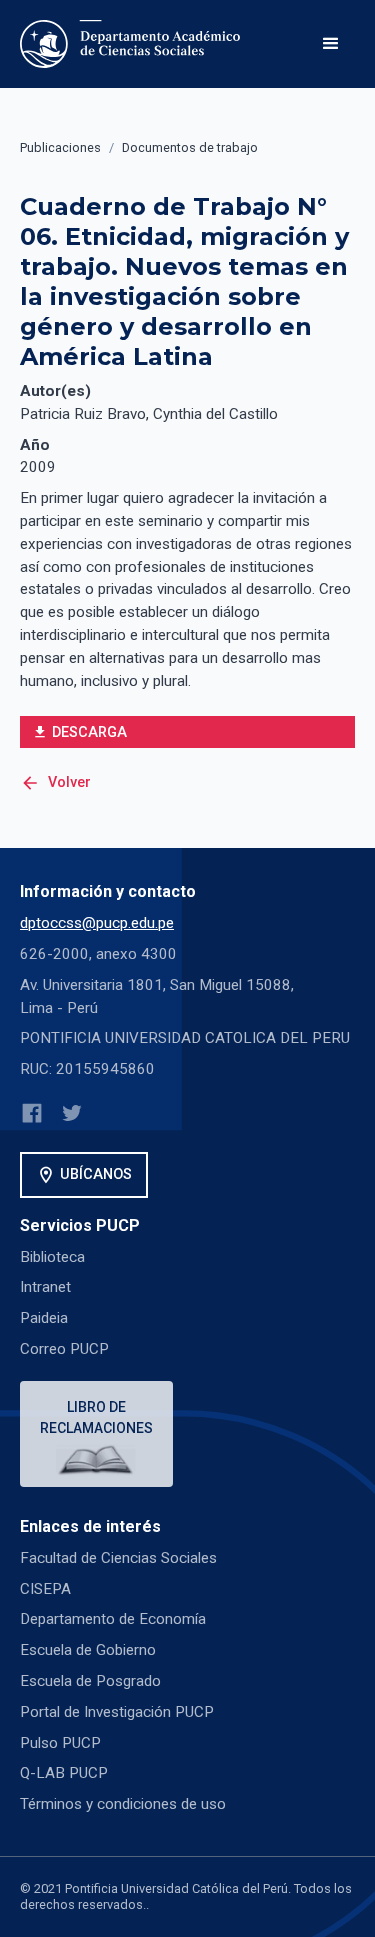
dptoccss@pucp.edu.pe (97, 923)
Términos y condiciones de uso (123, 1804)
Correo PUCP (64, 1349)
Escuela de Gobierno (88, 1650)
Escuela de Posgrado (90, 1681)
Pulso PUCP (60, 1743)
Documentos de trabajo (190, 147)
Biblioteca (52, 1257)
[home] (134, 44)
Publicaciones (60, 147)
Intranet (45, 1287)
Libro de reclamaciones (96, 1417)
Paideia (44, 1318)
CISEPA (45, 1589)
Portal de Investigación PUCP (117, 1712)
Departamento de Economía (113, 1619)
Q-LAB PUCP (64, 1773)
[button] (331, 44)
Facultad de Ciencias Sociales (118, 1558)
